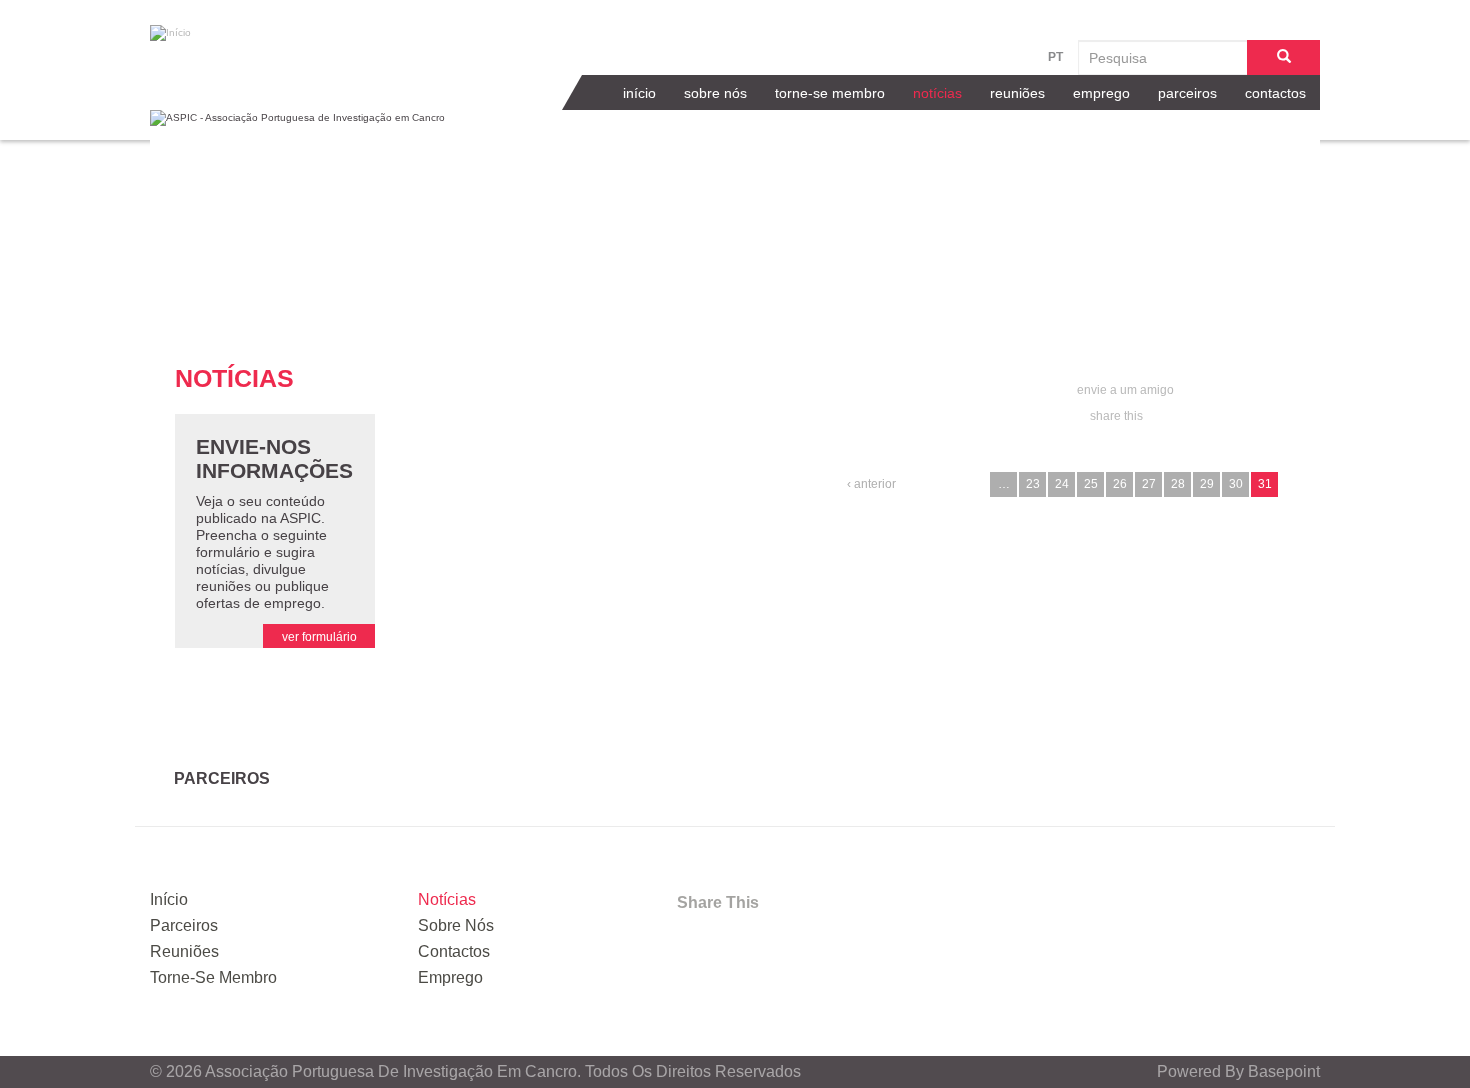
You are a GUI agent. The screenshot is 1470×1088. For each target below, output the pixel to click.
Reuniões (1017, 93)
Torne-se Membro (830, 93)
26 (1120, 484)
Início (639, 93)
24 (1062, 484)
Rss (851, 944)
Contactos (1275, 93)
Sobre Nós (715, 93)
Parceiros (1187, 93)
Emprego (1101, 93)
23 (1033, 484)
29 (1207, 484)
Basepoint (1284, 1071)
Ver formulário (319, 637)
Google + (798, 944)
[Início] (275, 33)
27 (1149, 484)
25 (1091, 484)
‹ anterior (871, 484)
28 (1178, 484)
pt (1055, 57)
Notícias (937, 93)
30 (1236, 484)
